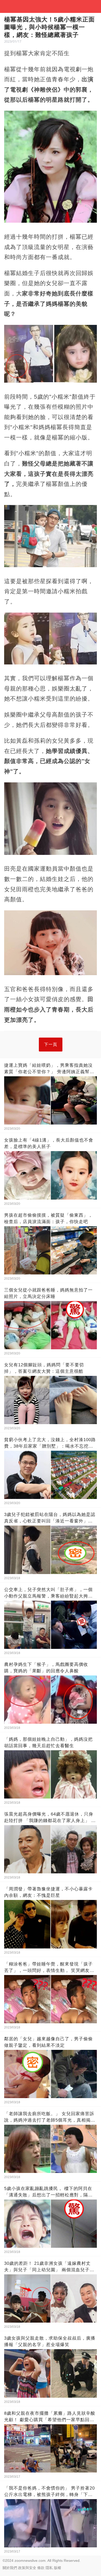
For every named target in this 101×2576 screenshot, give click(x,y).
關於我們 (10, 2568)
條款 (41, 2568)
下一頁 (51, 1044)
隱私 (49, 2568)
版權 (57, 2568)
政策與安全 (27, 2568)
